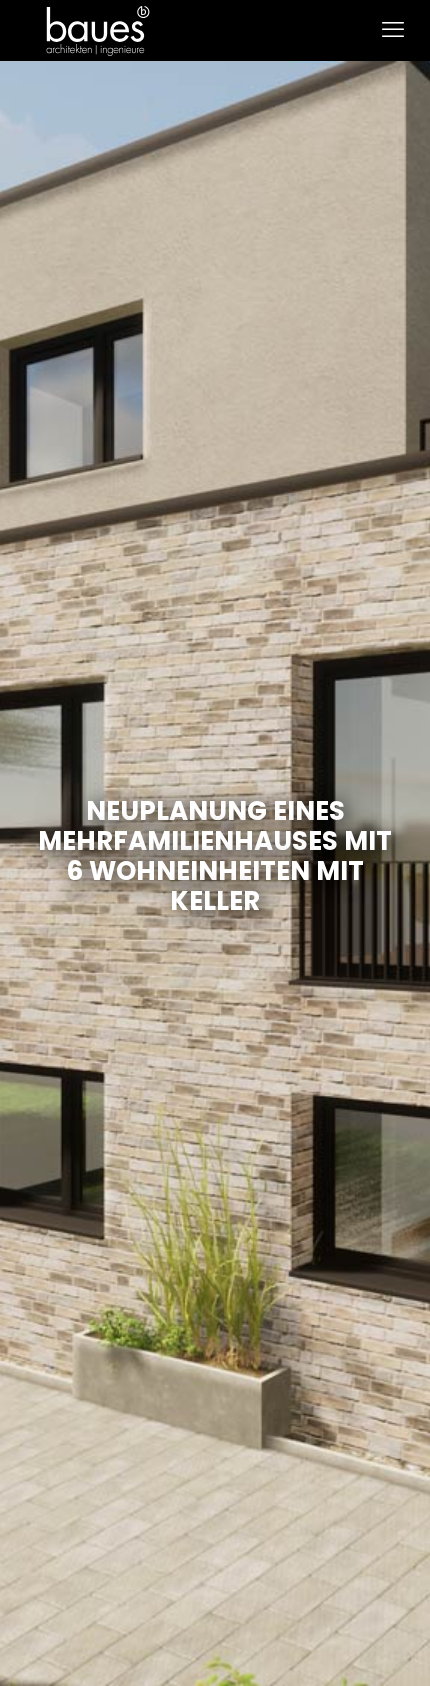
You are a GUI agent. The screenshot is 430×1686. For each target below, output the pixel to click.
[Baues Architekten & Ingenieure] (98, 30)
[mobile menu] (393, 30)
